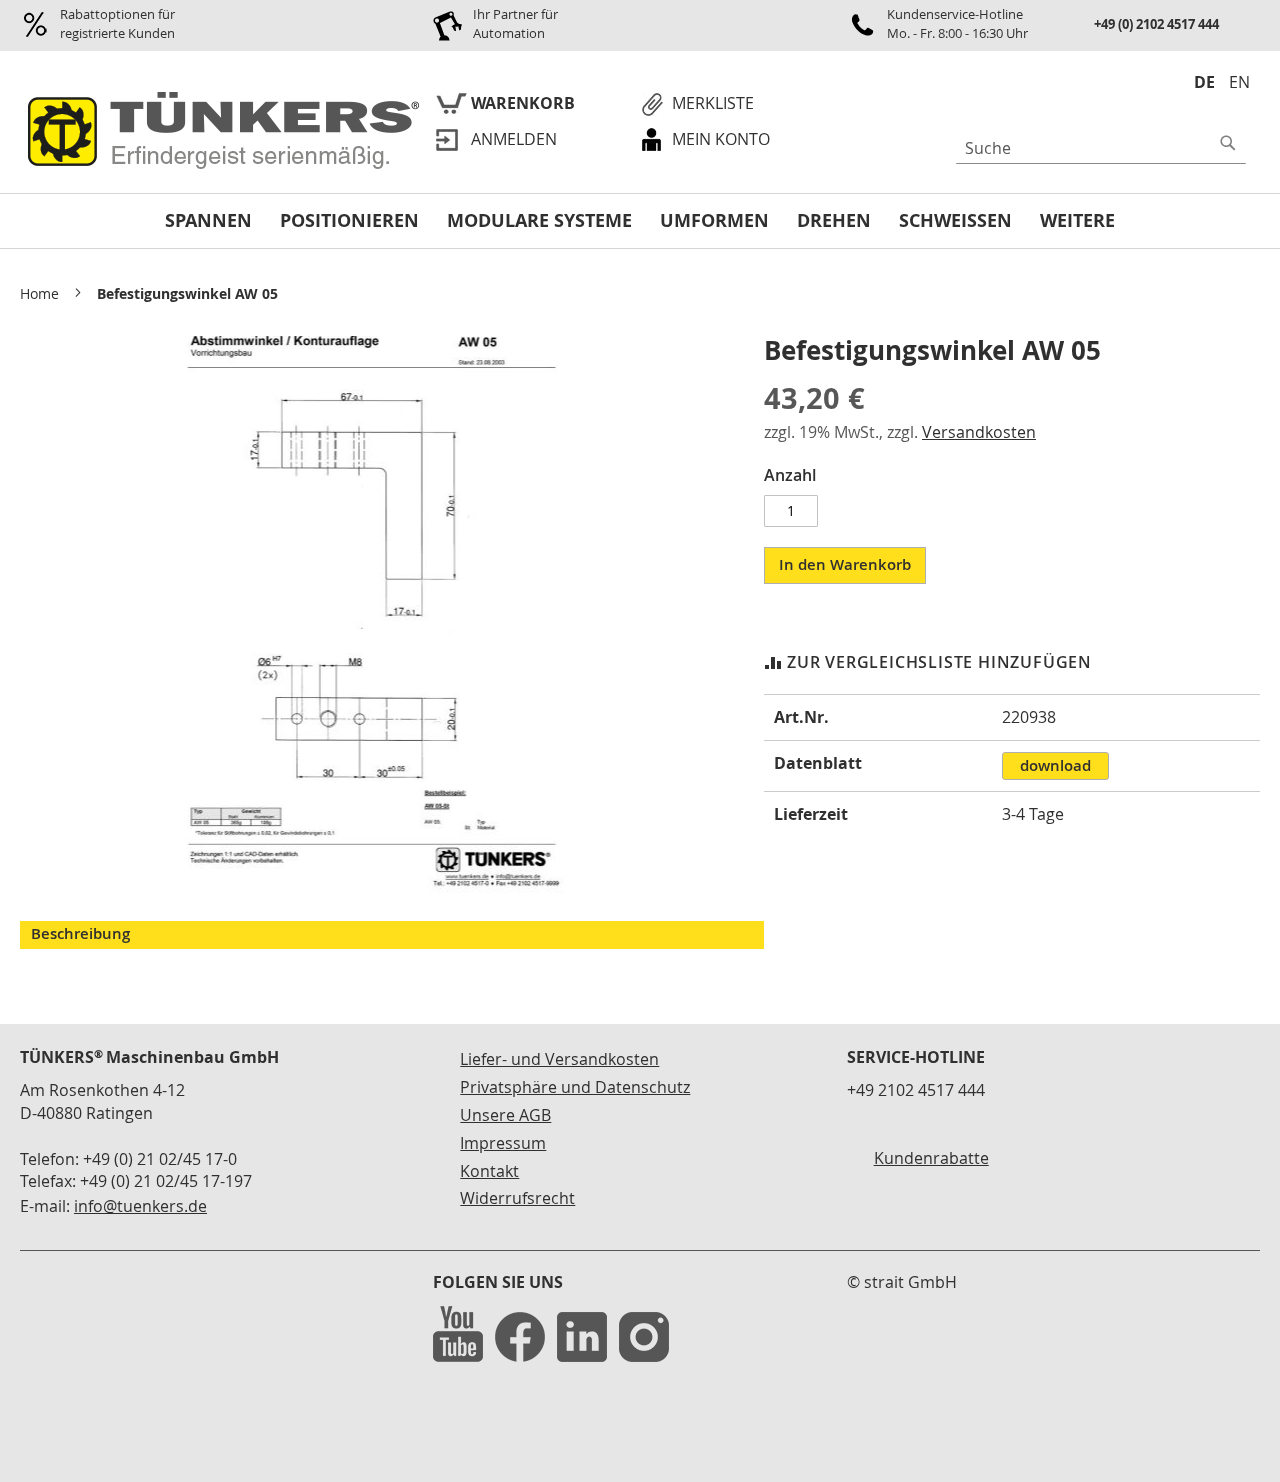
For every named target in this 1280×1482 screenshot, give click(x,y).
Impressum (503, 1143)
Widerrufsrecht (517, 1198)
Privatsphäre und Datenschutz (575, 1087)
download (1055, 765)
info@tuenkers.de (140, 1206)
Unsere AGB (505, 1115)
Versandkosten (979, 432)
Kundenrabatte (931, 1158)
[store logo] (219, 132)
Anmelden (514, 139)
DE (1204, 82)
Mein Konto (721, 139)
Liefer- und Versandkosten (559, 1059)
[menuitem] (208, 221)
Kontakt (489, 1171)
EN (1239, 82)
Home (39, 293)
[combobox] (1101, 148)
